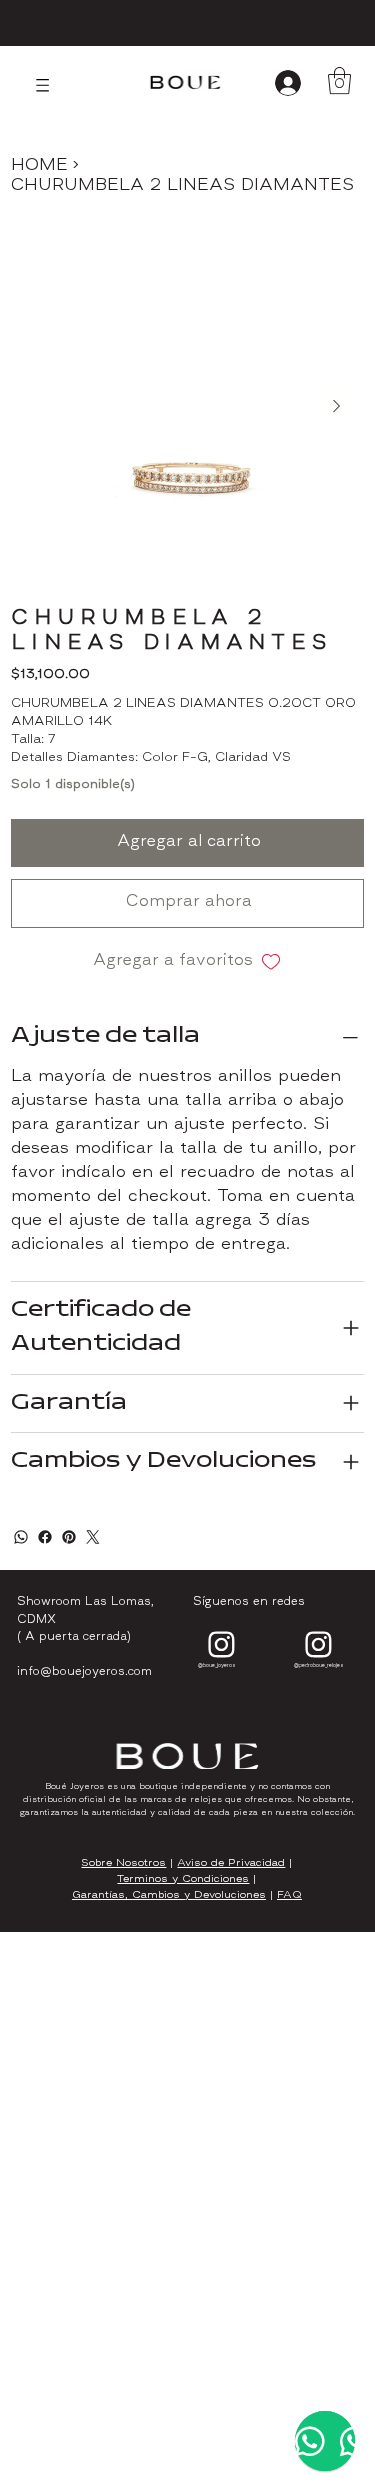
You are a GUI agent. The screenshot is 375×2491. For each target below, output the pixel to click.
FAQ (289, 1895)
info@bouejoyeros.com (84, 1672)
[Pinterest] (69, 1537)
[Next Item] (336, 406)
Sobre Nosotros (123, 1863)
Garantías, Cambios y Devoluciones (169, 1895)
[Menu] (42, 85)
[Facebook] (45, 1537)
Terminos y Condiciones (183, 1879)
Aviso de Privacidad (231, 1863)
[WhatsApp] (21, 1537)
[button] (339, 80)
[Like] (222, 1645)
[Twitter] (93, 1537)
